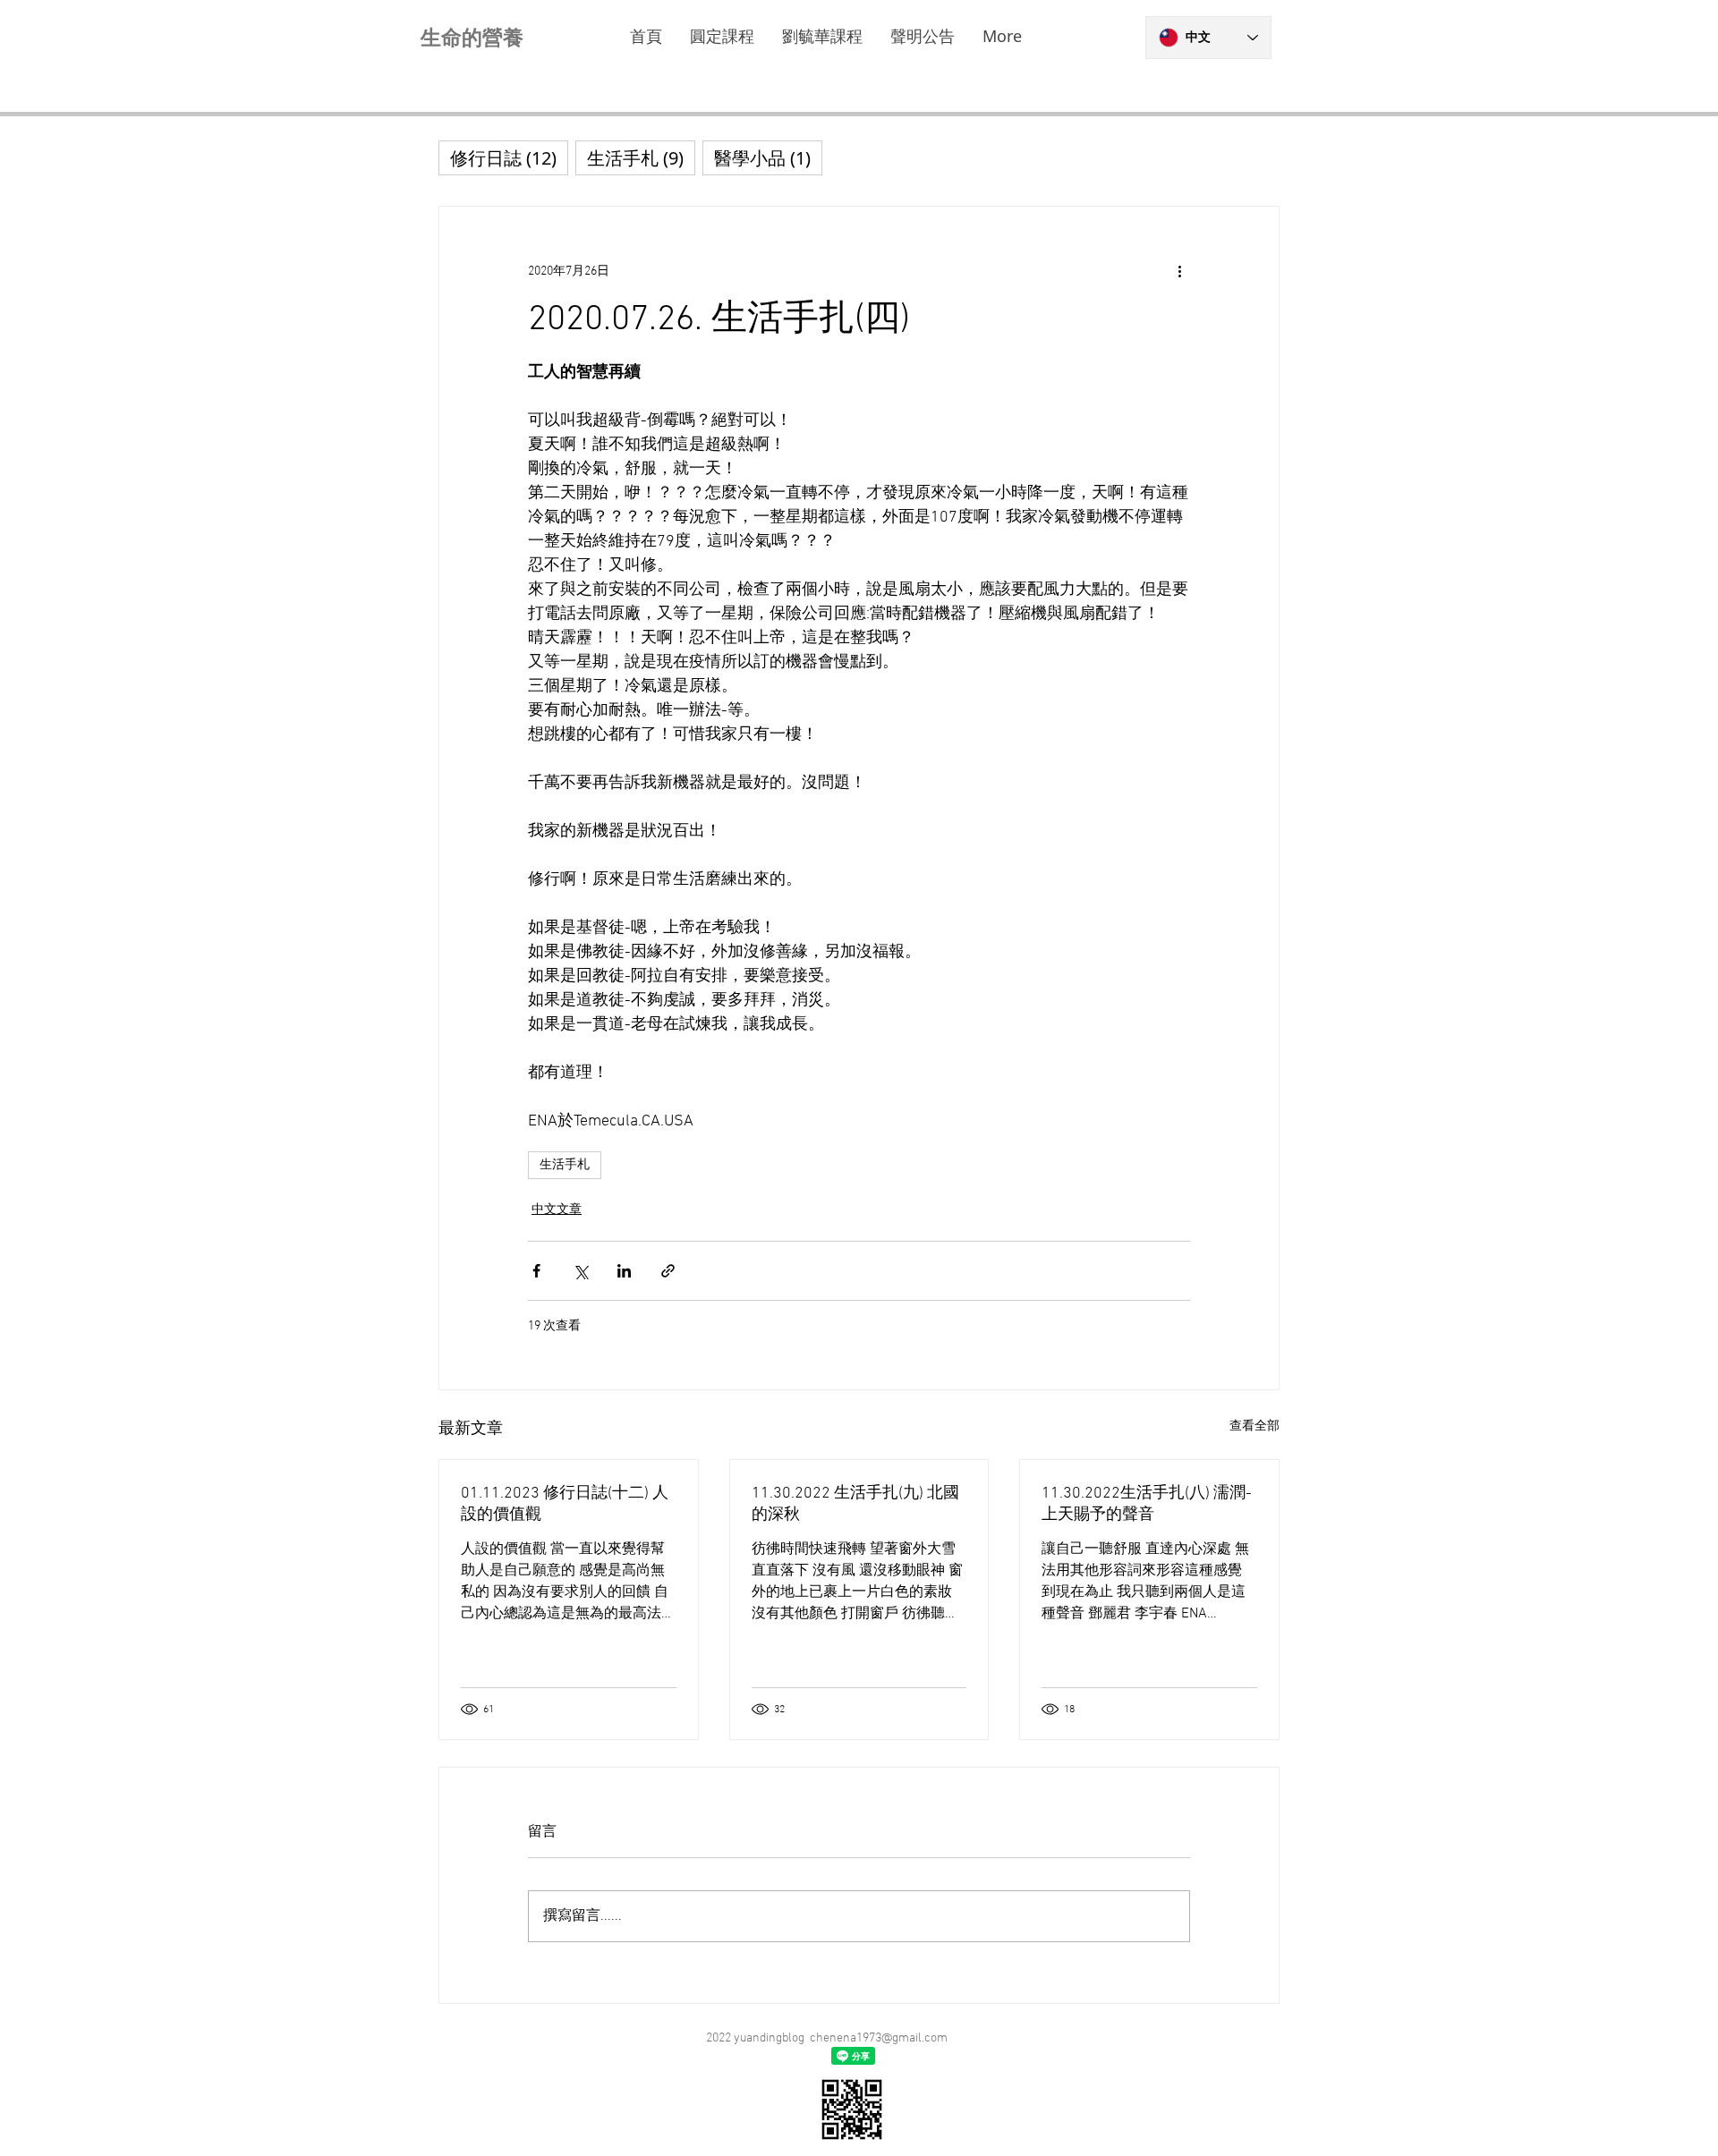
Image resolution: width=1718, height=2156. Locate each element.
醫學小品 (768, 157)
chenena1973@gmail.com (879, 2038)
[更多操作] (1179, 271)
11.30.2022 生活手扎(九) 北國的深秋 (855, 1504)
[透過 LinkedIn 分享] (624, 1271)
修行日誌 (509, 157)
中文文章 (557, 1210)
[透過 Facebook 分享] (536, 1271)
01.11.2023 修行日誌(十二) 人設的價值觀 (565, 1504)
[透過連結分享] (668, 1271)
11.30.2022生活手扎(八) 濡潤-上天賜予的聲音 (1147, 1504)
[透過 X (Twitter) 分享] (580, 1271)
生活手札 (565, 1165)
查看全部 (1254, 1426)
